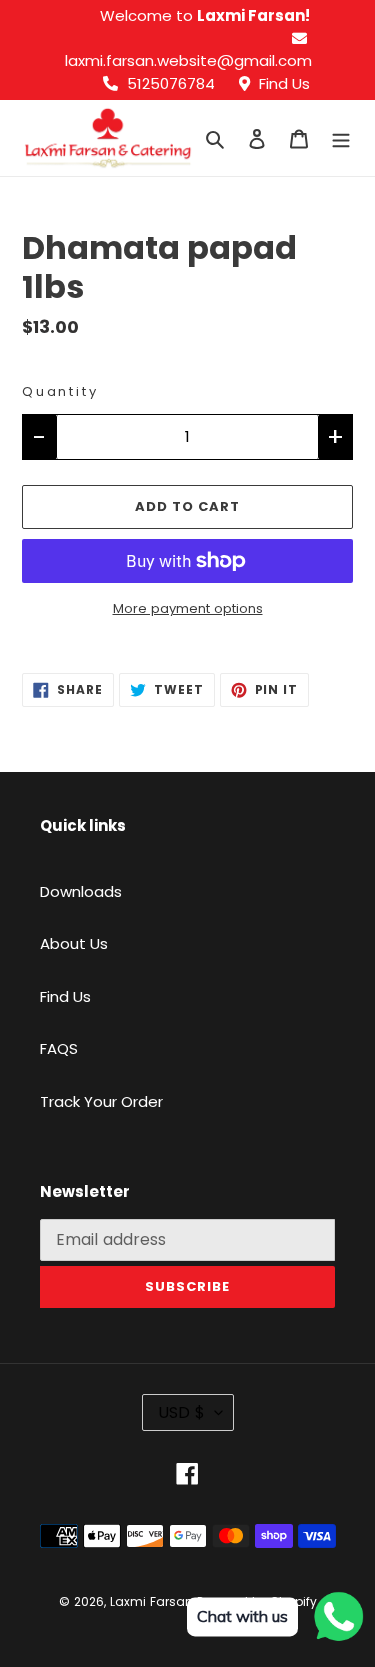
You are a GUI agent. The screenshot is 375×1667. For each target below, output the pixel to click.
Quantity (60, 391)
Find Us (282, 83)
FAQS (59, 1048)
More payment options (188, 608)
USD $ (181, 1412)
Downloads (81, 891)
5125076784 (169, 83)
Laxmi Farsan (151, 1601)
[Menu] (341, 138)
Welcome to (205, 15)
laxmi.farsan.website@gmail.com (188, 60)
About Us (74, 943)
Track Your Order (101, 1101)
